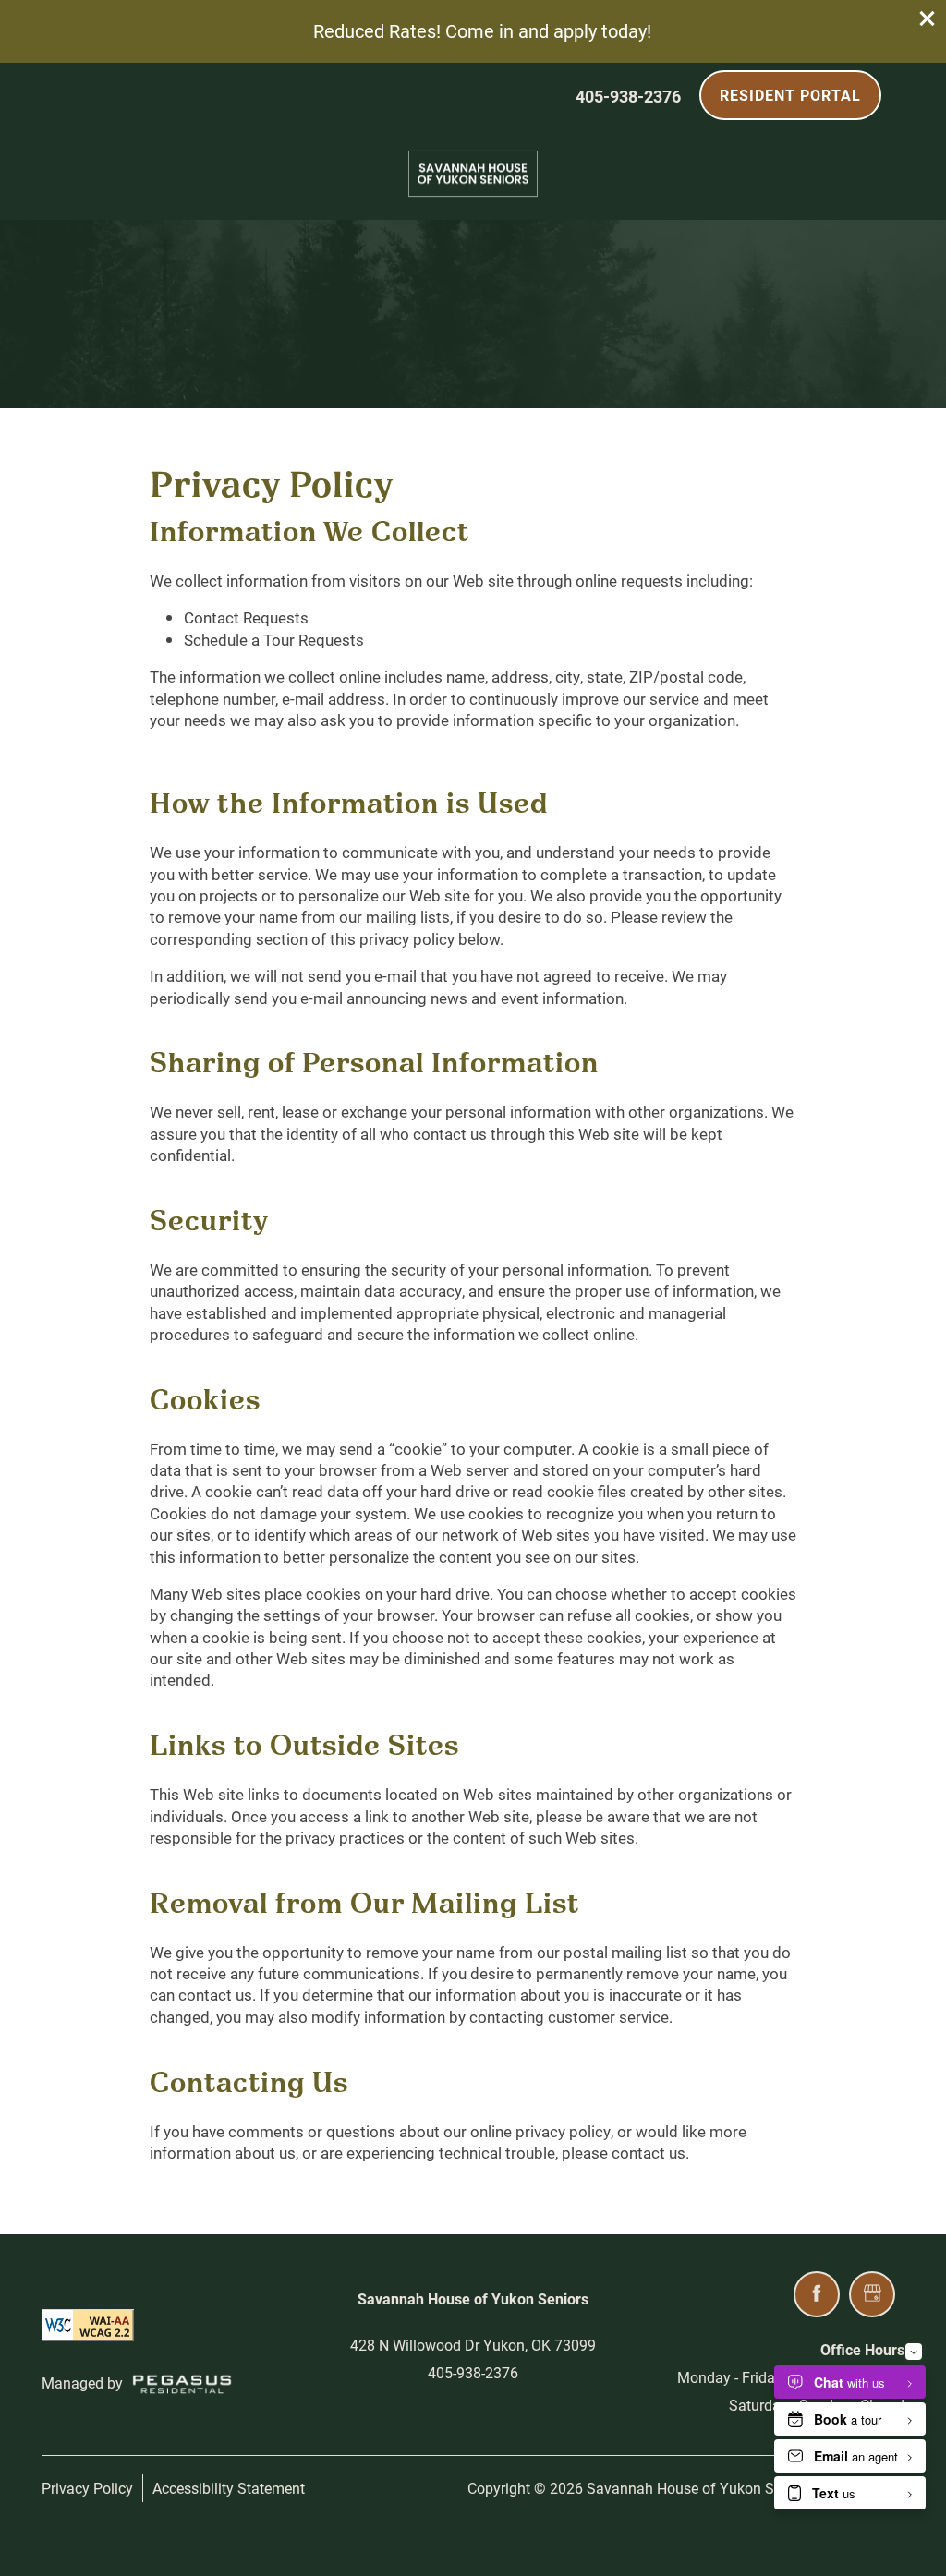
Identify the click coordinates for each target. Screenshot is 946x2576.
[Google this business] (872, 2294)
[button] (928, 18)
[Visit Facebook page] (817, 2294)
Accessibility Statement (229, 2488)
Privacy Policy (87, 2488)
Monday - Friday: (732, 2377)
